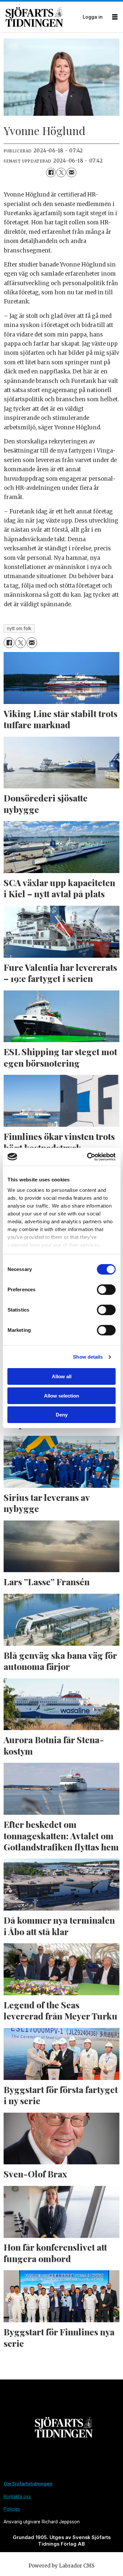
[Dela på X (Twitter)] (61, 172)
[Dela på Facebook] (51, 172)
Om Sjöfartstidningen (28, 2484)
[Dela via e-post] (71, 172)
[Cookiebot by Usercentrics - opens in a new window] (88, 1157)
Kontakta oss (17, 2497)
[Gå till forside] (42, 17)
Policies (12, 2509)
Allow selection (61, 1396)
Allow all (62, 1376)
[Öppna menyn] (115, 17)
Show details (88, 1357)
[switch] (106, 1290)
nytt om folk (19, 628)
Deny (62, 1415)
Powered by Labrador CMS (61, 2566)
